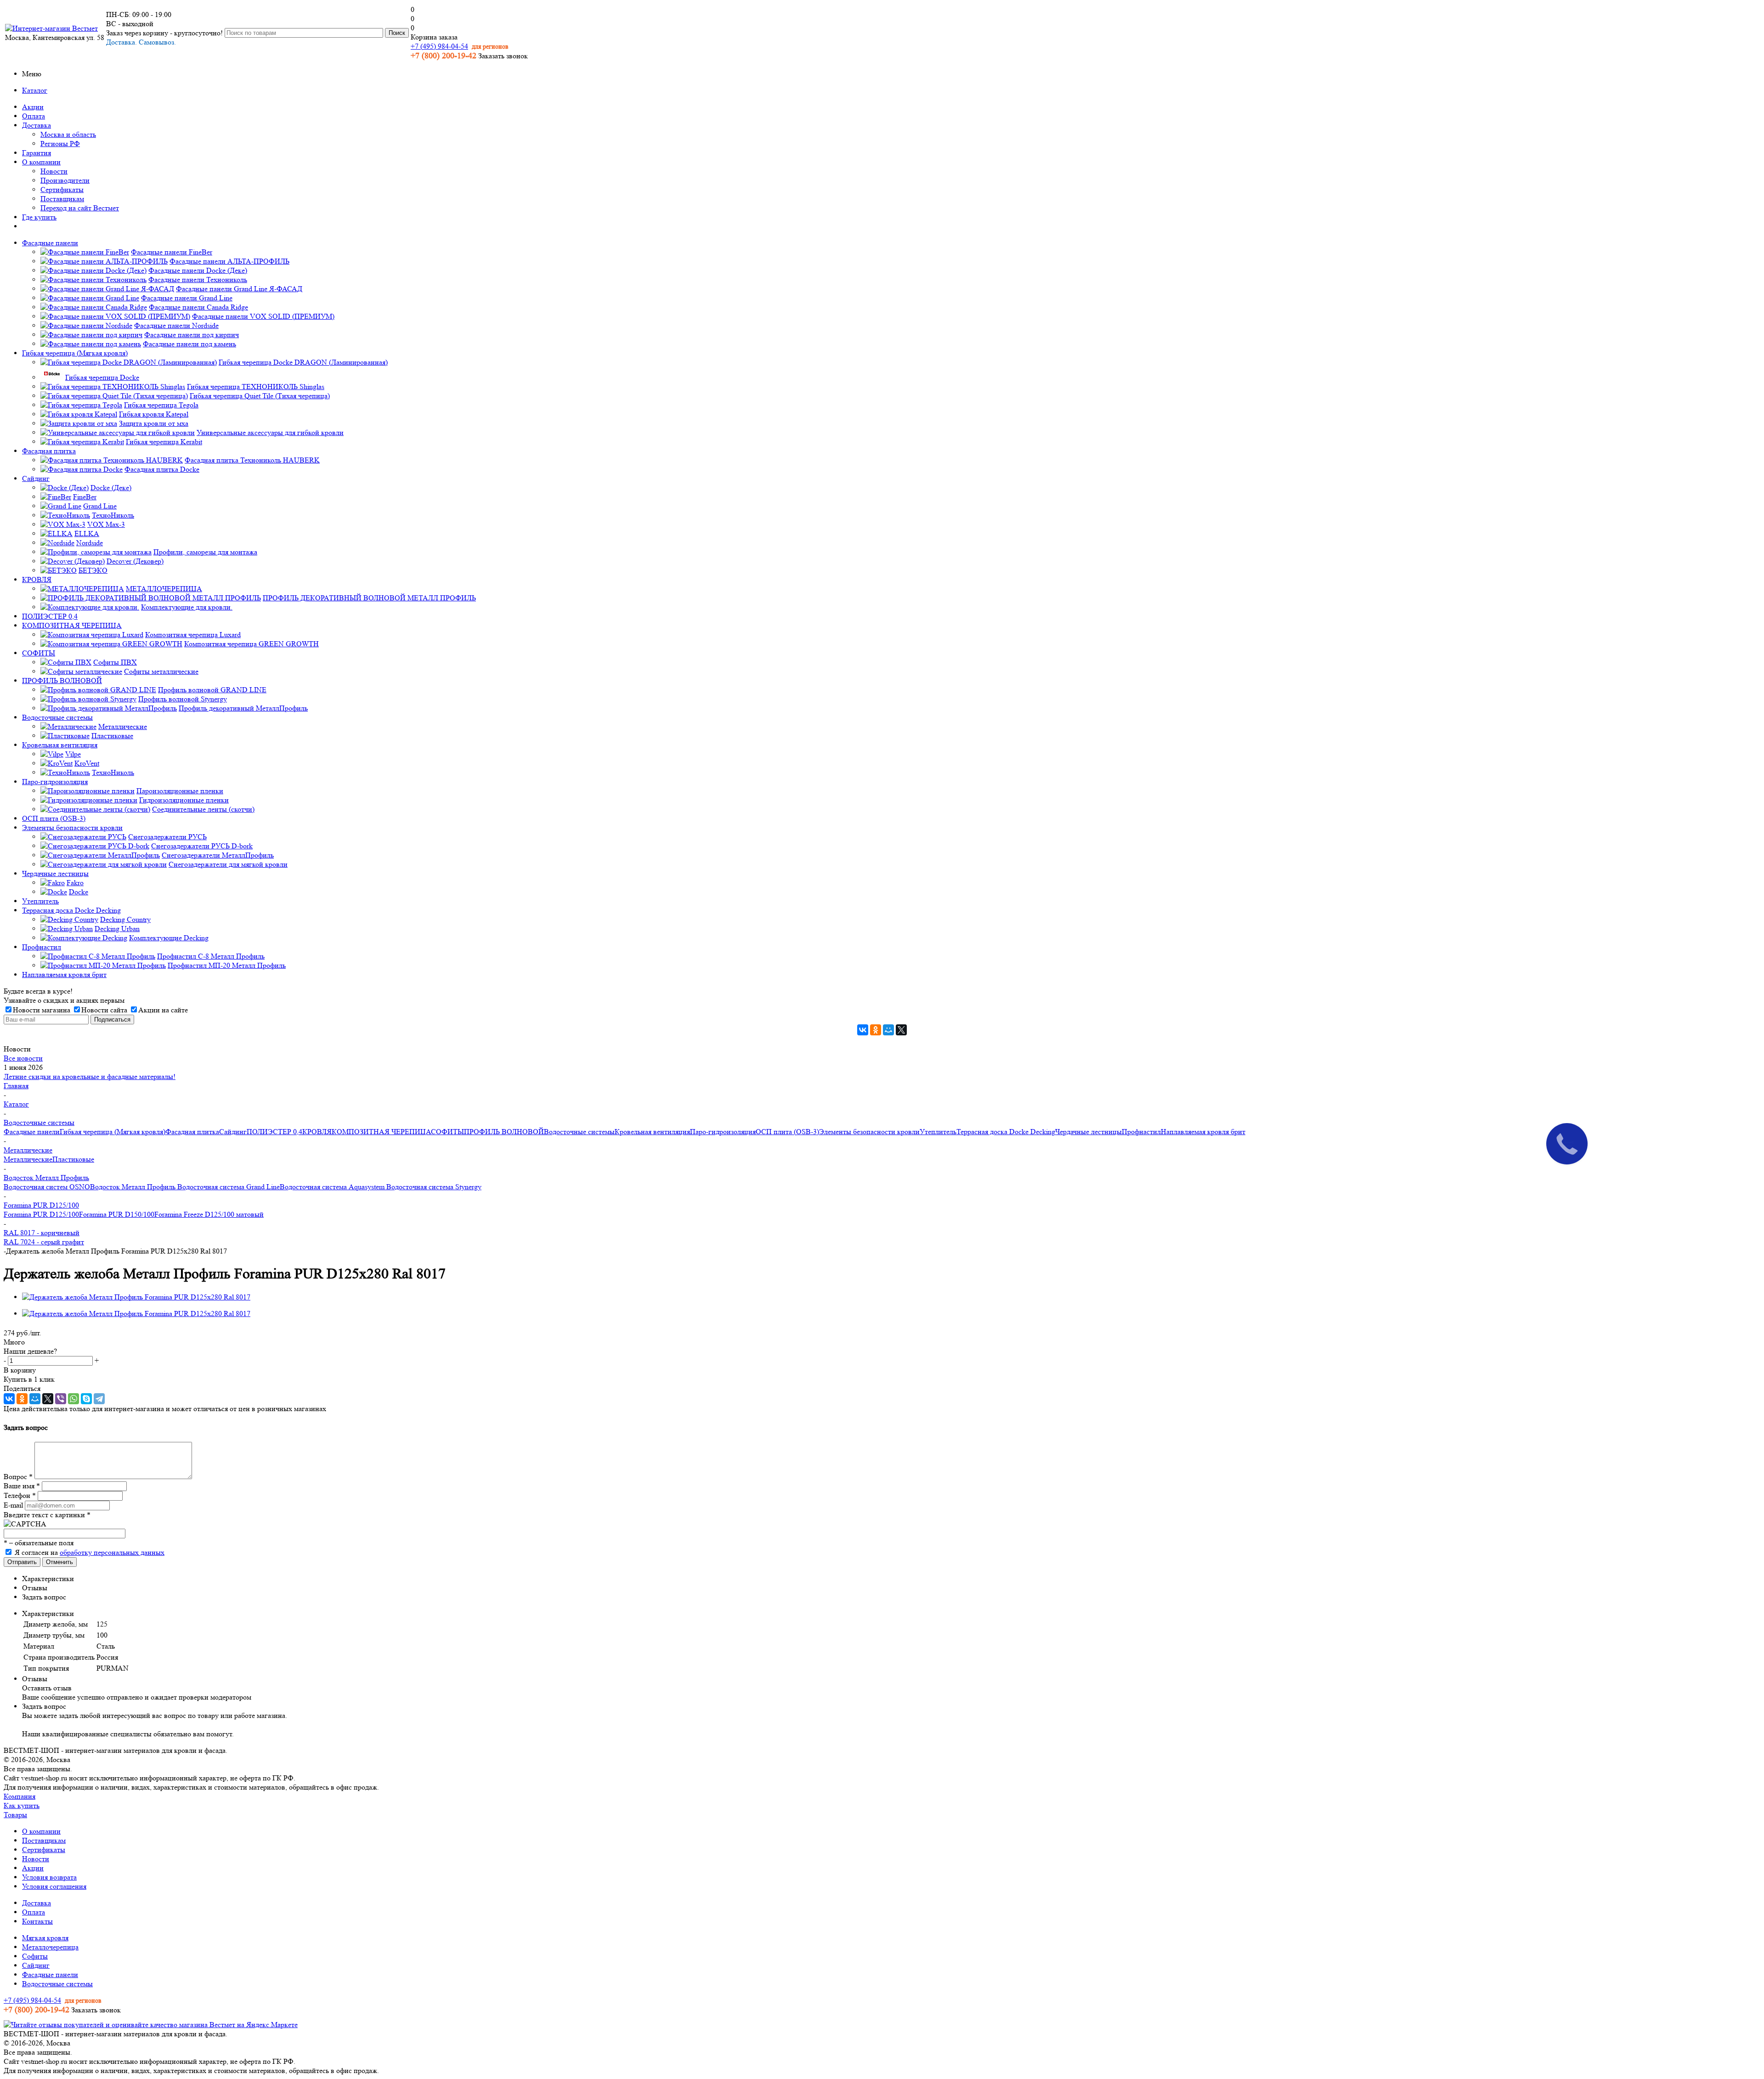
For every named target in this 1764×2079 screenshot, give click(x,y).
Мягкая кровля (45, 1938)
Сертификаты (62, 189)
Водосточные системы (579, 1132)
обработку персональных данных (112, 1552)
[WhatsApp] (73, 1399)
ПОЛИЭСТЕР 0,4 (274, 1132)
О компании (41, 162)
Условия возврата (49, 1877)
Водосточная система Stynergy (434, 1187)
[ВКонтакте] (863, 1030)
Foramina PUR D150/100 (117, 1214)
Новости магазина (42, 1010)
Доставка (37, 125)
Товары (15, 1815)
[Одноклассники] (876, 1030)
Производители (65, 180)
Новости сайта (104, 1010)
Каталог (35, 90)
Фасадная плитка (192, 1132)
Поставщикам (62, 199)
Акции (33, 107)
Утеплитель (938, 1132)
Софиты (35, 1956)
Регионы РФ (60, 144)
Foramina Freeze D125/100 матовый (209, 1214)
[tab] (891, 1579)
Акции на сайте (163, 1010)
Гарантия (37, 153)
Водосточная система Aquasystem (333, 1187)
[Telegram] (99, 1399)
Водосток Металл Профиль (134, 1187)
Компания (20, 1796)
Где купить (39, 217)
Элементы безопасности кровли (869, 1132)
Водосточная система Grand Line (229, 1187)
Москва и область (68, 134)
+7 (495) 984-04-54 (439, 46)
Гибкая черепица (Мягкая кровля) (113, 1132)
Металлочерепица (50, 1947)
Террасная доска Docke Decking (1006, 1132)
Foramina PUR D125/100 (41, 1214)
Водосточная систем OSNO (47, 1187)
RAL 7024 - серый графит (44, 1242)
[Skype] (86, 1399)
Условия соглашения (54, 1886)
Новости (54, 171)
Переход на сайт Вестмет (80, 208)
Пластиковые (73, 1159)
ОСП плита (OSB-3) (787, 1132)
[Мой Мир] (888, 1030)
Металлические (28, 1159)
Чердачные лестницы (1088, 1132)
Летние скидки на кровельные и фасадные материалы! (90, 1076)
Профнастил (1141, 1132)
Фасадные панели (32, 1132)
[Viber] (61, 1399)
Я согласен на (90, 1552)
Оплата (34, 116)
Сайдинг (233, 1132)
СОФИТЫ (447, 1132)
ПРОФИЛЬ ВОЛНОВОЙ (504, 1132)
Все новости (23, 1058)
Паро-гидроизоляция (723, 1132)
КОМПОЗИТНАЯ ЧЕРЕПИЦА (381, 1132)
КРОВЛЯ (317, 1132)
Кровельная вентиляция (652, 1132)
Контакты (37, 1921)
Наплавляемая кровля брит (1203, 1132)
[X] (901, 1030)
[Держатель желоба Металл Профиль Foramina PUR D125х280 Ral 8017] (136, 1297)
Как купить (22, 1805)
